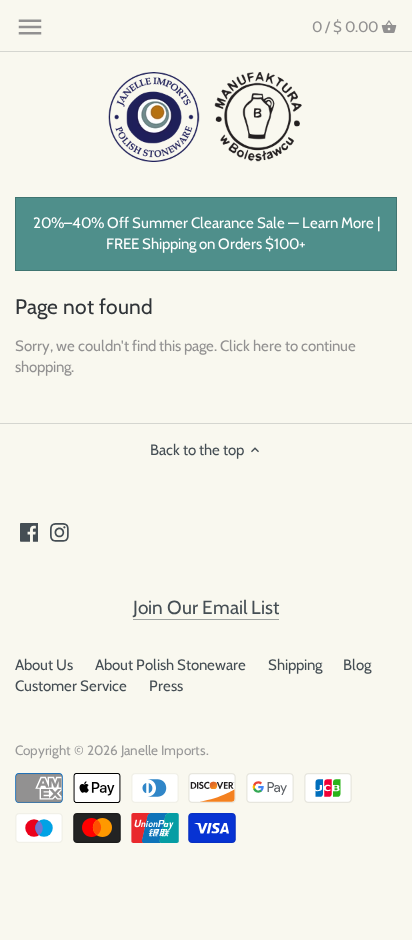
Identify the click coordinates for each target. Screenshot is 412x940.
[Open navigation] (30, 27)
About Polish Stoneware (170, 665)
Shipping (295, 665)
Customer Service (71, 686)
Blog (357, 665)
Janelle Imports (163, 750)
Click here (251, 346)
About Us (44, 665)
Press (166, 686)
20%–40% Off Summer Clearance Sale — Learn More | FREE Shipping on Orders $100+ (206, 233)
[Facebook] (29, 531)
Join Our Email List (206, 607)
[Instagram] (59, 531)
